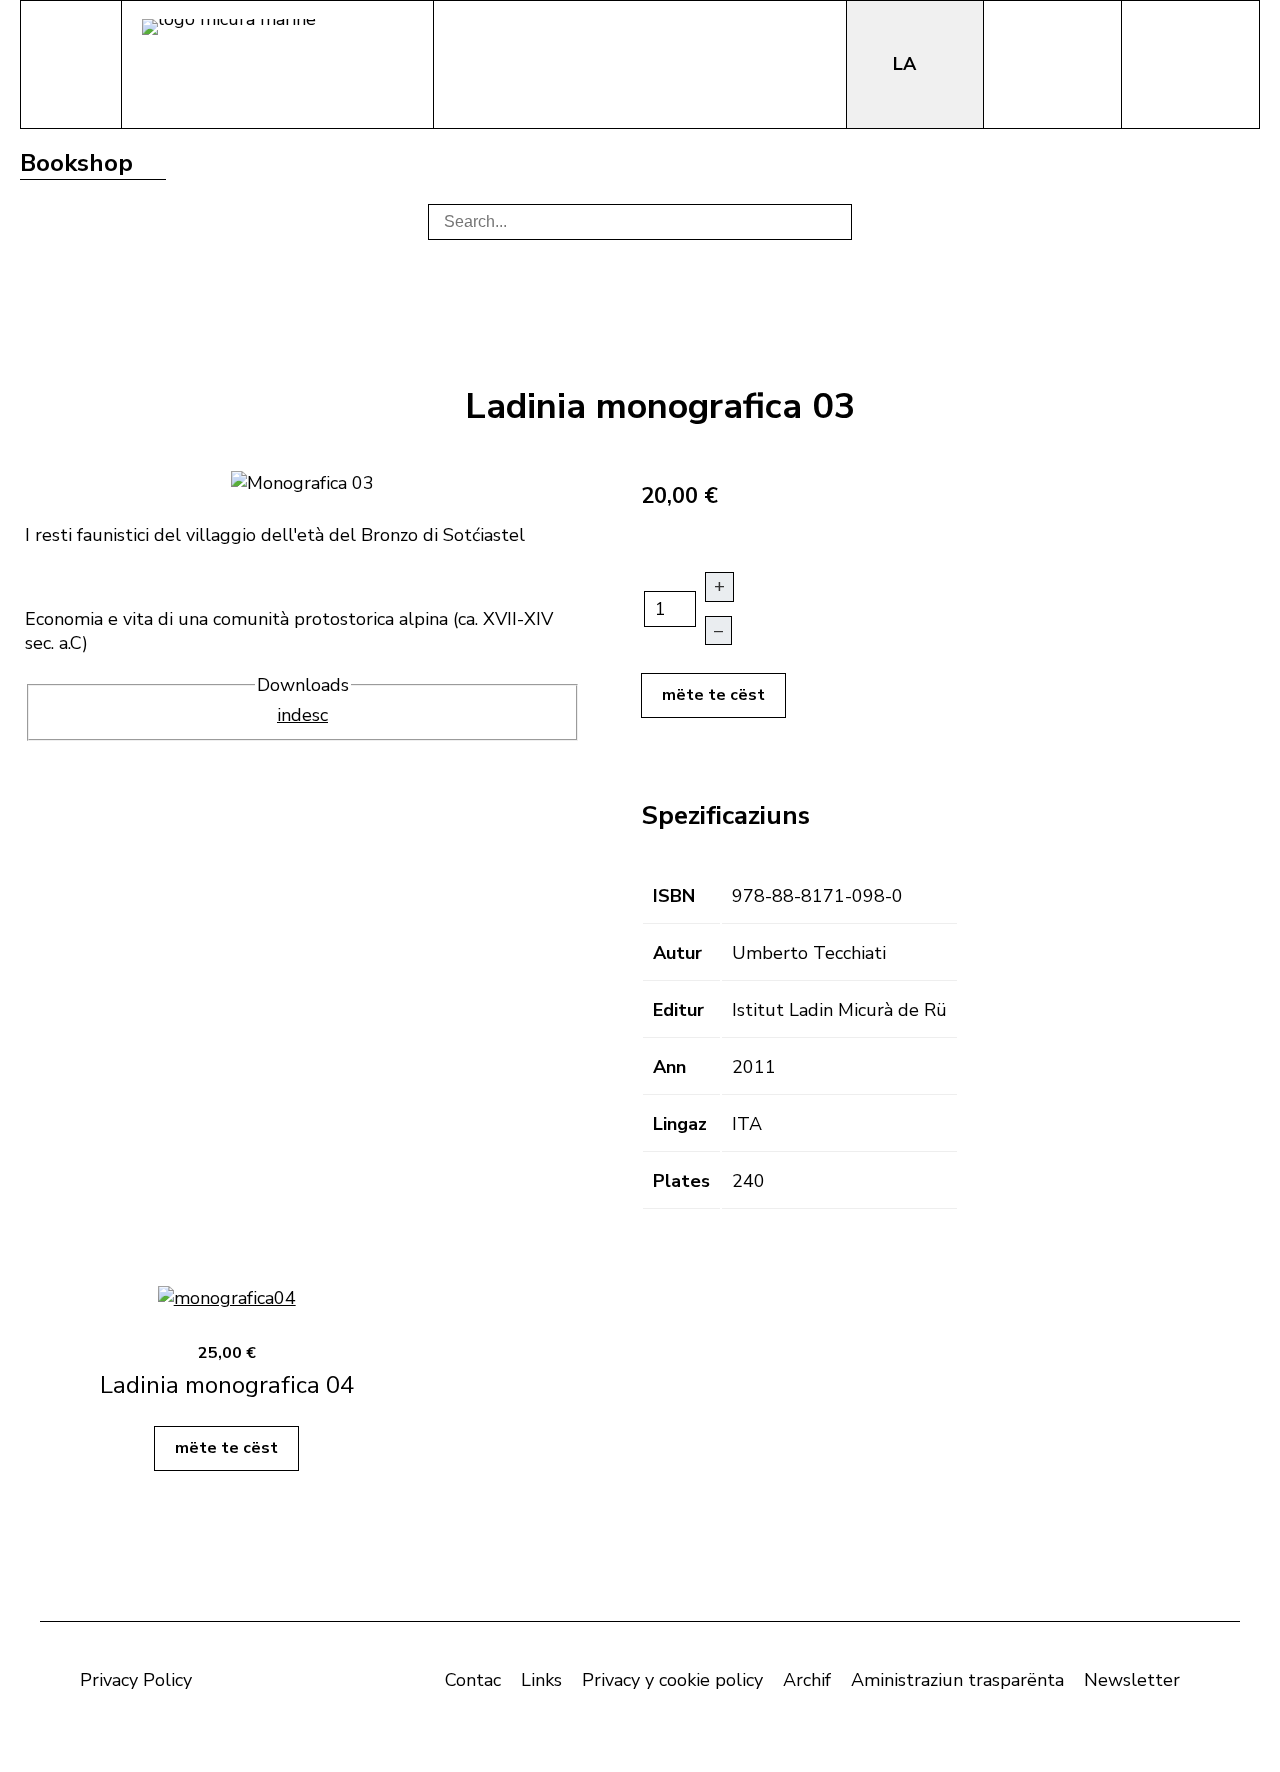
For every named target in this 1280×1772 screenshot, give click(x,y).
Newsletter (1132, 1680)
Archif (807, 1680)
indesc (302, 715)
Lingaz (680, 1124)
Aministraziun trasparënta (957, 1680)
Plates (681, 1181)
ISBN (674, 896)
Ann (669, 1067)
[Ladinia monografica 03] (302, 481)
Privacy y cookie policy (672, 1680)
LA (907, 64)
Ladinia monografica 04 (227, 1385)
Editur (678, 1010)
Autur (677, 953)
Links (541, 1680)
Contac (473, 1680)
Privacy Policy (136, 1680)
